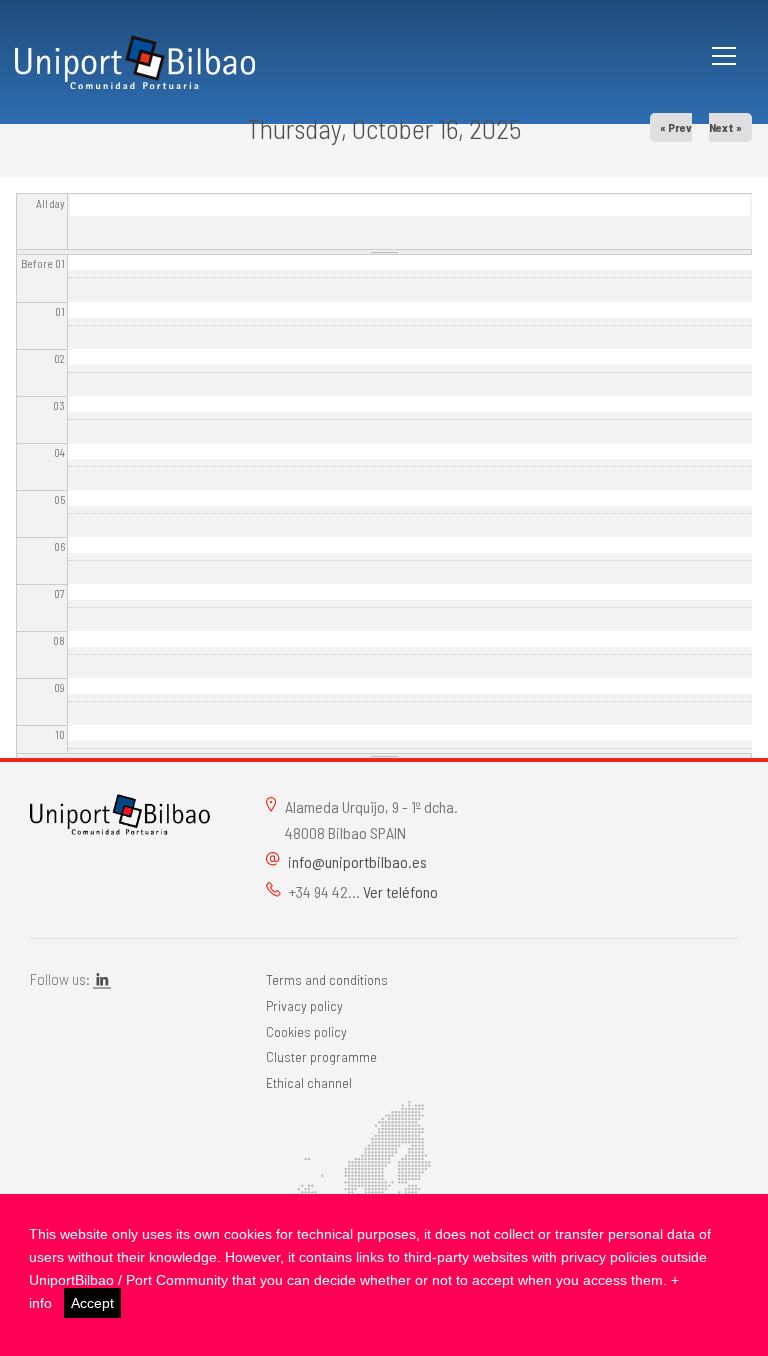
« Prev (676, 127)
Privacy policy (304, 1005)
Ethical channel (309, 1082)
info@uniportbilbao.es (357, 861)
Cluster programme (321, 1056)
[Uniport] (120, 812)
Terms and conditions (327, 979)
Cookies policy (306, 1031)
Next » (725, 127)
